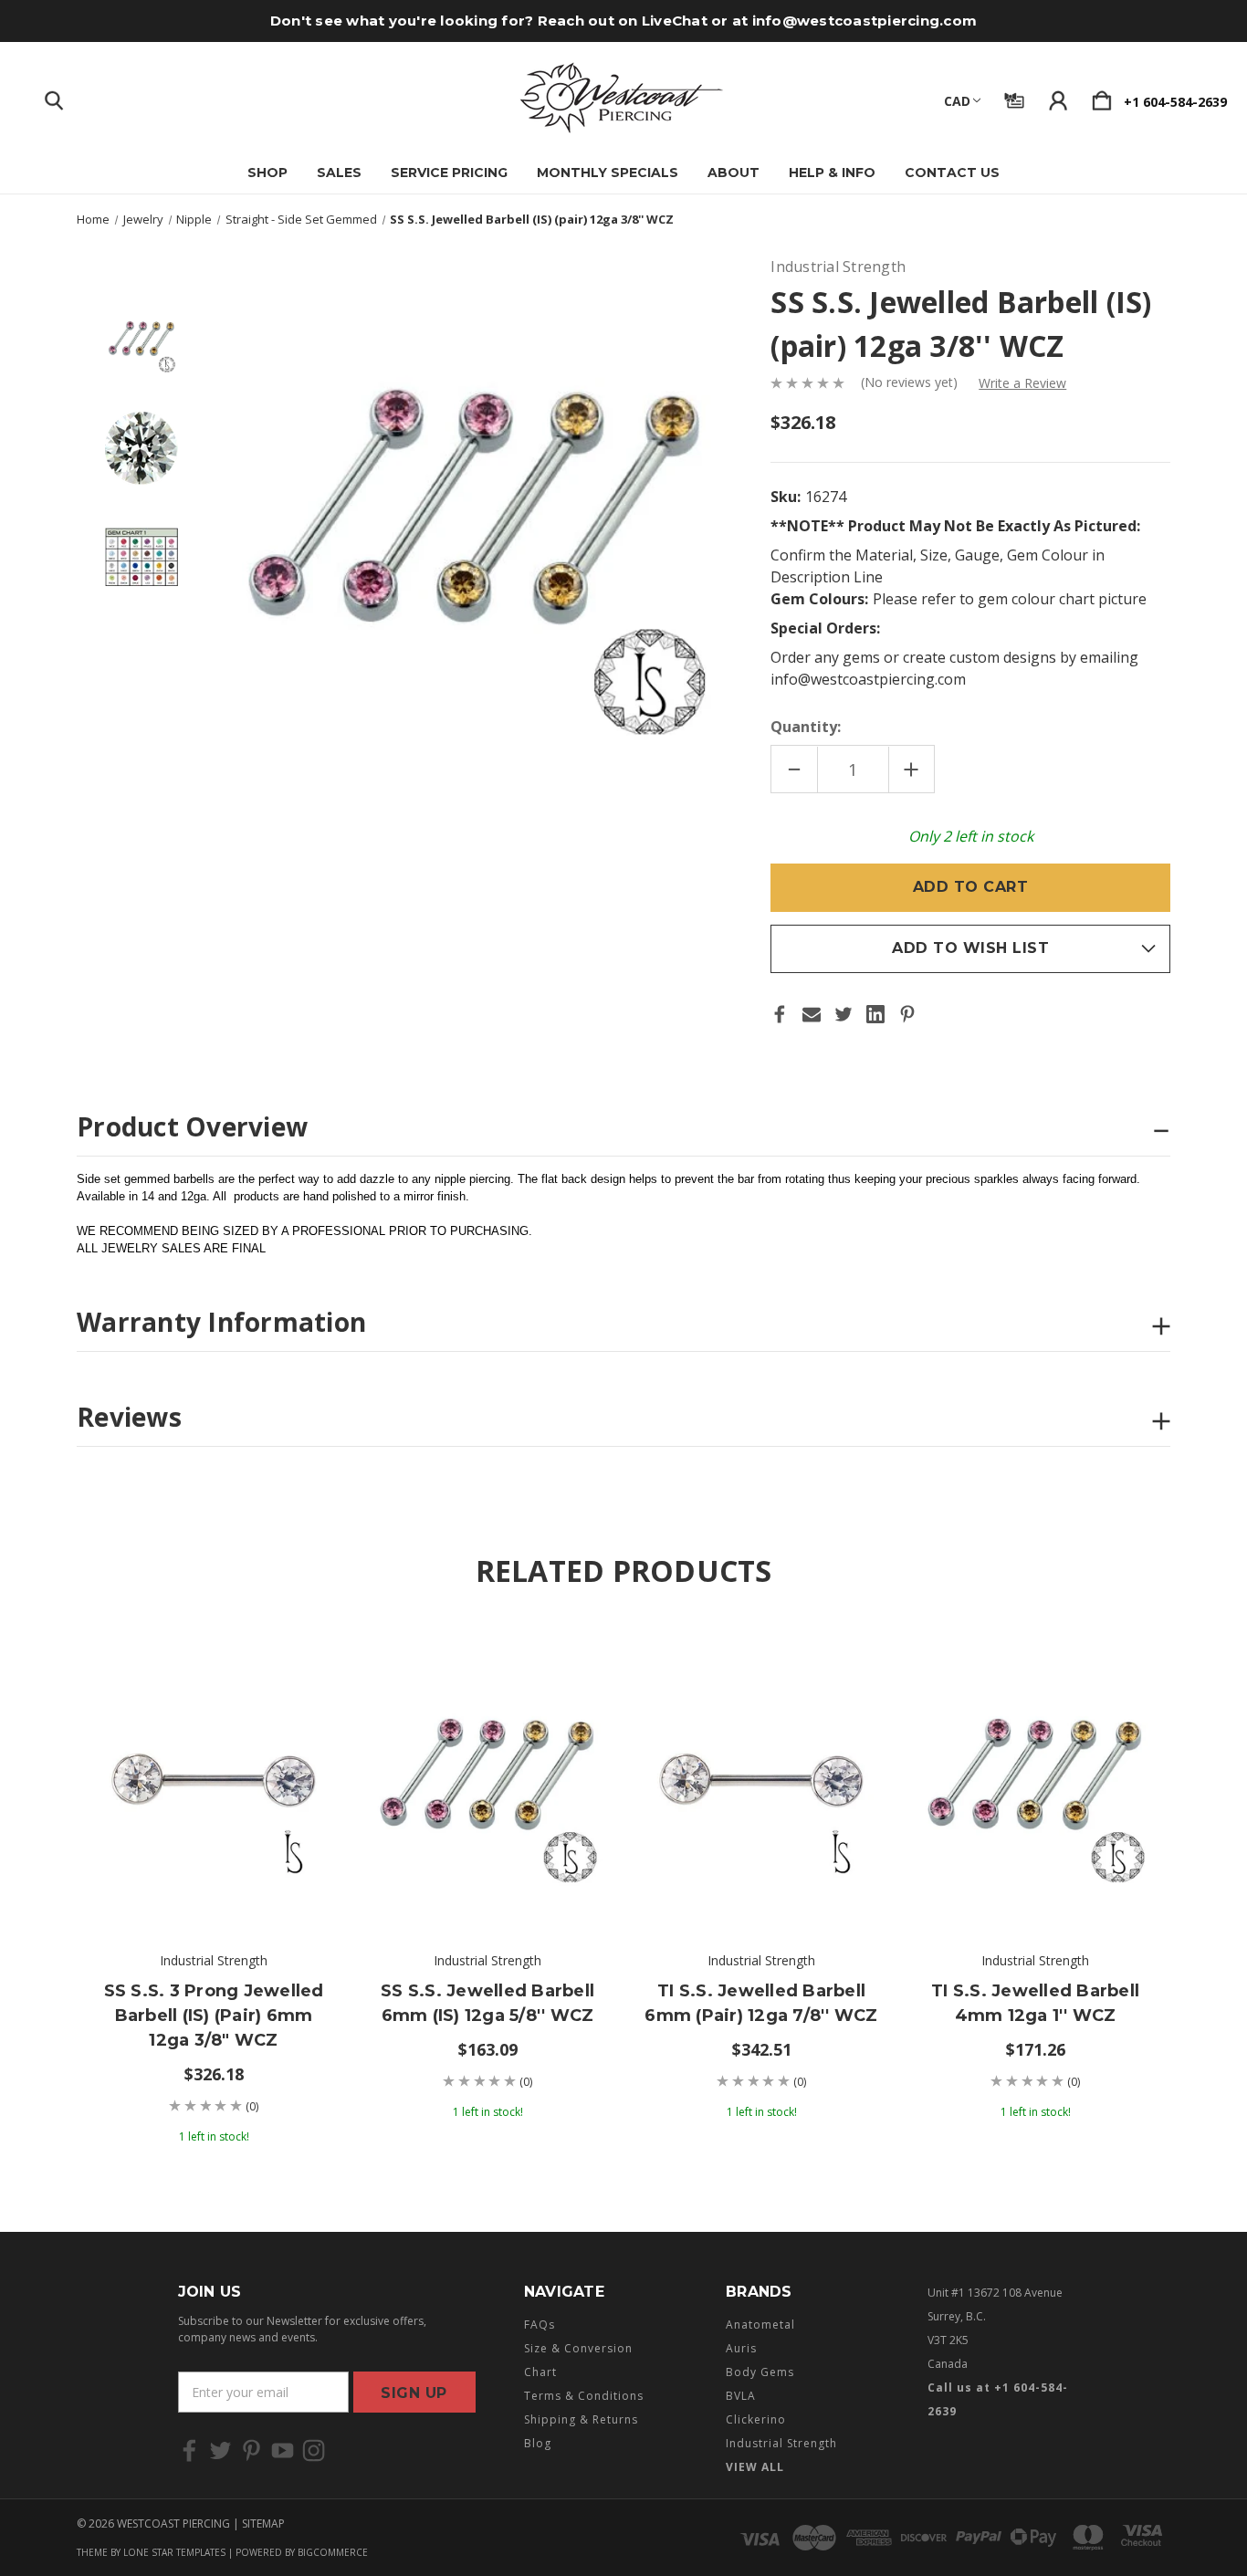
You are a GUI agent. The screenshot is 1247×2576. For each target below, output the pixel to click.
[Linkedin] (875, 1014)
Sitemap (263, 2524)
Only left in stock (971, 836)
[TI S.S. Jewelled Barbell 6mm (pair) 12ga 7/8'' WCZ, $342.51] (761, 1776)
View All (755, 2467)
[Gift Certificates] (1014, 97)
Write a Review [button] (1022, 383)
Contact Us (952, 173)
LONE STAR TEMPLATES (174, 2552)
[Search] (54, 97)
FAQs (540, 2325)
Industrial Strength (781, 2443)
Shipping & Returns (581, 2419)
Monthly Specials (608, 173)
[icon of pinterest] (251, 2450)
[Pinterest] (907, 1014)
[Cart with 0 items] (1102, 97)
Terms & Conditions (584, 2396)
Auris (741, 2348)
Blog (538, 2443)
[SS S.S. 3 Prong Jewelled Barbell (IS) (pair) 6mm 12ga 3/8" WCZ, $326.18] (214, 1776)
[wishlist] (296, 1657)
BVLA (741, 2396)
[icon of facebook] (189, 2450)
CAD (957, 101)
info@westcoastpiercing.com (865, 21)
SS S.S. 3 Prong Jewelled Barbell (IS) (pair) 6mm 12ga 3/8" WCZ (214, 2016)
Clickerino (756, 2419)
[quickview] (296, 1707)
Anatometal (760, 2325)
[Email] (812, 1014)
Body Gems (760, 2372)
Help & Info (832, 173)
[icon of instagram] (314, 2450)
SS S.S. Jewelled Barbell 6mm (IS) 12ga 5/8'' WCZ (487, 2003)
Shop (267, 173)
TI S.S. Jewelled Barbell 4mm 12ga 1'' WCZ (1035, 2003)
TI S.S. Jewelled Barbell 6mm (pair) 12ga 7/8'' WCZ (761, 2003)
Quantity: (806, 727)
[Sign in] (1058, 97)
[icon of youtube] (283, 2450)
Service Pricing (449, 173)
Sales (339, 173)
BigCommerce (333, 2552)
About (734, 173)
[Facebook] (780, 1014)
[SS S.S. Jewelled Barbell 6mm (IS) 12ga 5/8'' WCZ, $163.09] (487, 1776)
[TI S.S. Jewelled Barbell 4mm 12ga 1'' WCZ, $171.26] (1035, 1776)
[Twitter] (844, 1014)
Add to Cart (214, 1877)
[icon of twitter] (220, 2450)
